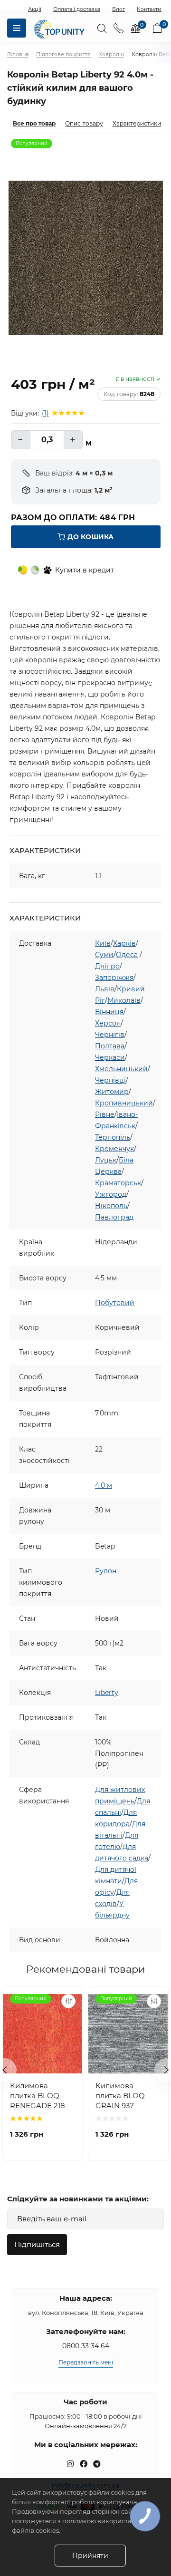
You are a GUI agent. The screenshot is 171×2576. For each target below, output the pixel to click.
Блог (119, 9)
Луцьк (106, 1160)
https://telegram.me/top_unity (97, 2464)
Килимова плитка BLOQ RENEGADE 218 (38, 2096)
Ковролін (111, 54)
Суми (104, 955)
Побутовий (115, 1303)
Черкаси (110, 1057)
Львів (105, 989)
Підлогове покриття (63, 54)
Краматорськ (118, 1183)
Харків (124, 943)
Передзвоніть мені (86, 2362)
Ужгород (111, 1194)
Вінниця (109, 1012)
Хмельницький (121, 1069)
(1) (45, 413)
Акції (35, 9)
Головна (18, 54)
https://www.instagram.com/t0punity (70, 2464)
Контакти (149, 9)
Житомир (112, 1092)
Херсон (108, 1023)
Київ (103, 943)
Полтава (110, 1046)
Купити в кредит (85, 570)
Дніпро (107, 966)
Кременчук (114, 1149)
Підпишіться (37, 2244)
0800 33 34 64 (86, 2346)
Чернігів (110, 1035)
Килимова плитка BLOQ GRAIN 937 (120, 2096)
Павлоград (114, 1217)
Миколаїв (124, 1000)
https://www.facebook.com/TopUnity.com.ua (84, 2464)
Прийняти (90, 2556)
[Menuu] (17, 28)
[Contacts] (119, 28)
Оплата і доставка (77, 9)
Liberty (107, 1693)
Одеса (127, 955)
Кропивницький (124, 1103)
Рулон (106, 1571)
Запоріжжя (114, 978)
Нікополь (111, 1206)
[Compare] (68, 2001)
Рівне (105, 1114)
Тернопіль (113, 1137)
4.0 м (104, 1485)
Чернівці (110, 1080)
